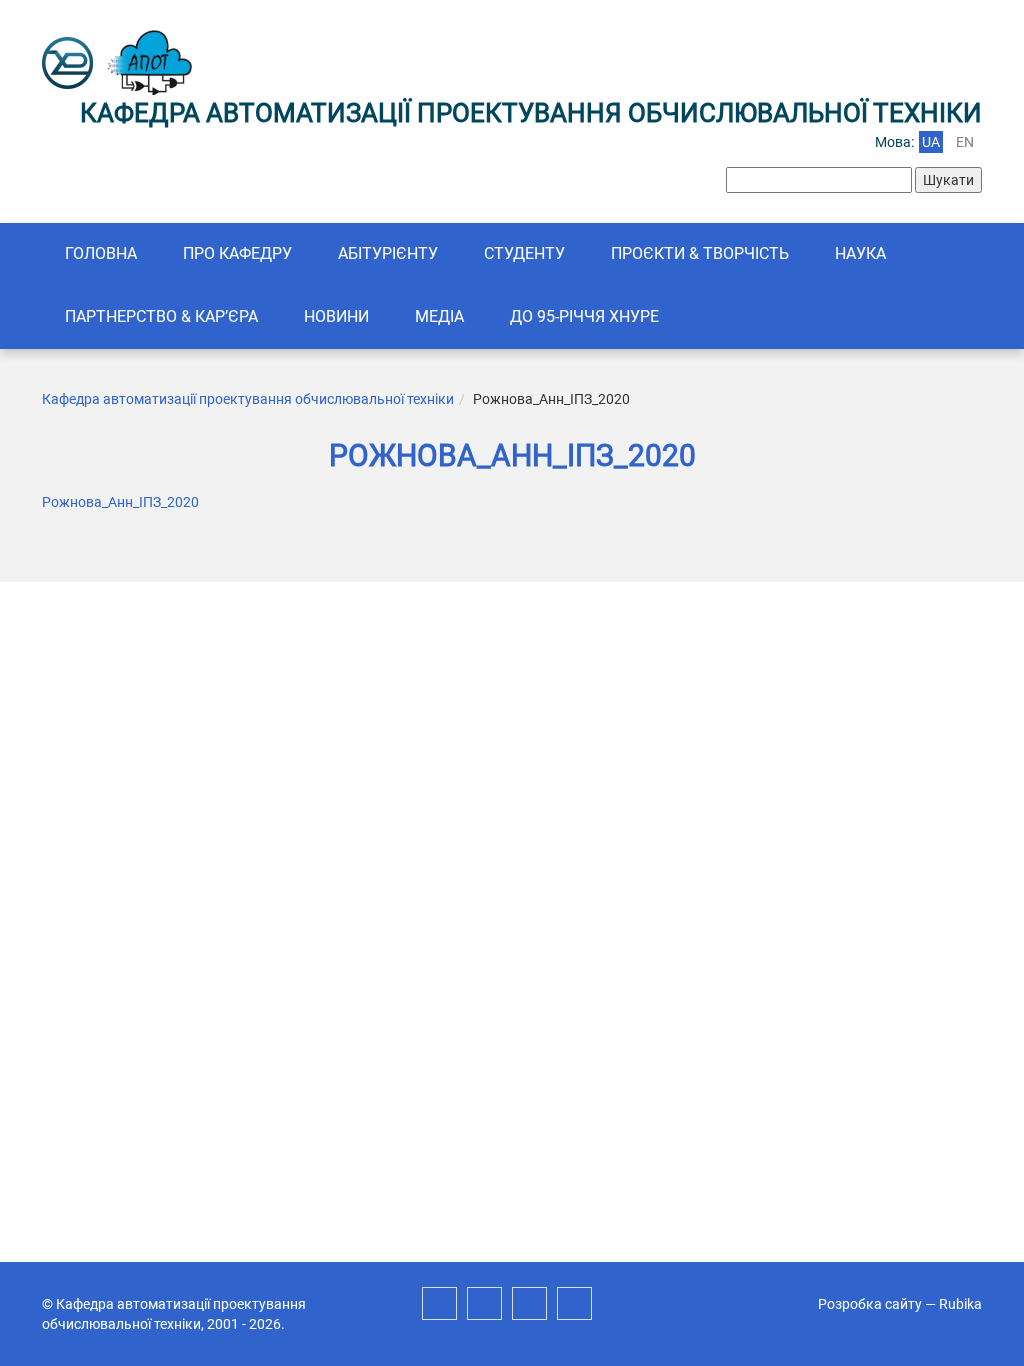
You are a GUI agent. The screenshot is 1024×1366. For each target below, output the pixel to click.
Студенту (524, 253)
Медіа (439, 316)
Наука (860, 253)
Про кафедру (237, 253)
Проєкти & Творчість (700, 253)
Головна (101, 253)
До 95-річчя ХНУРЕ (584, 316)
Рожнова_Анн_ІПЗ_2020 (120, 502)
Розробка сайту (870, 1304)
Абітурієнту (388, 253)
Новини (336, 316)
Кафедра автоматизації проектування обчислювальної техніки (248, 399)
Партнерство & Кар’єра (161, 316)
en (965, 142)
